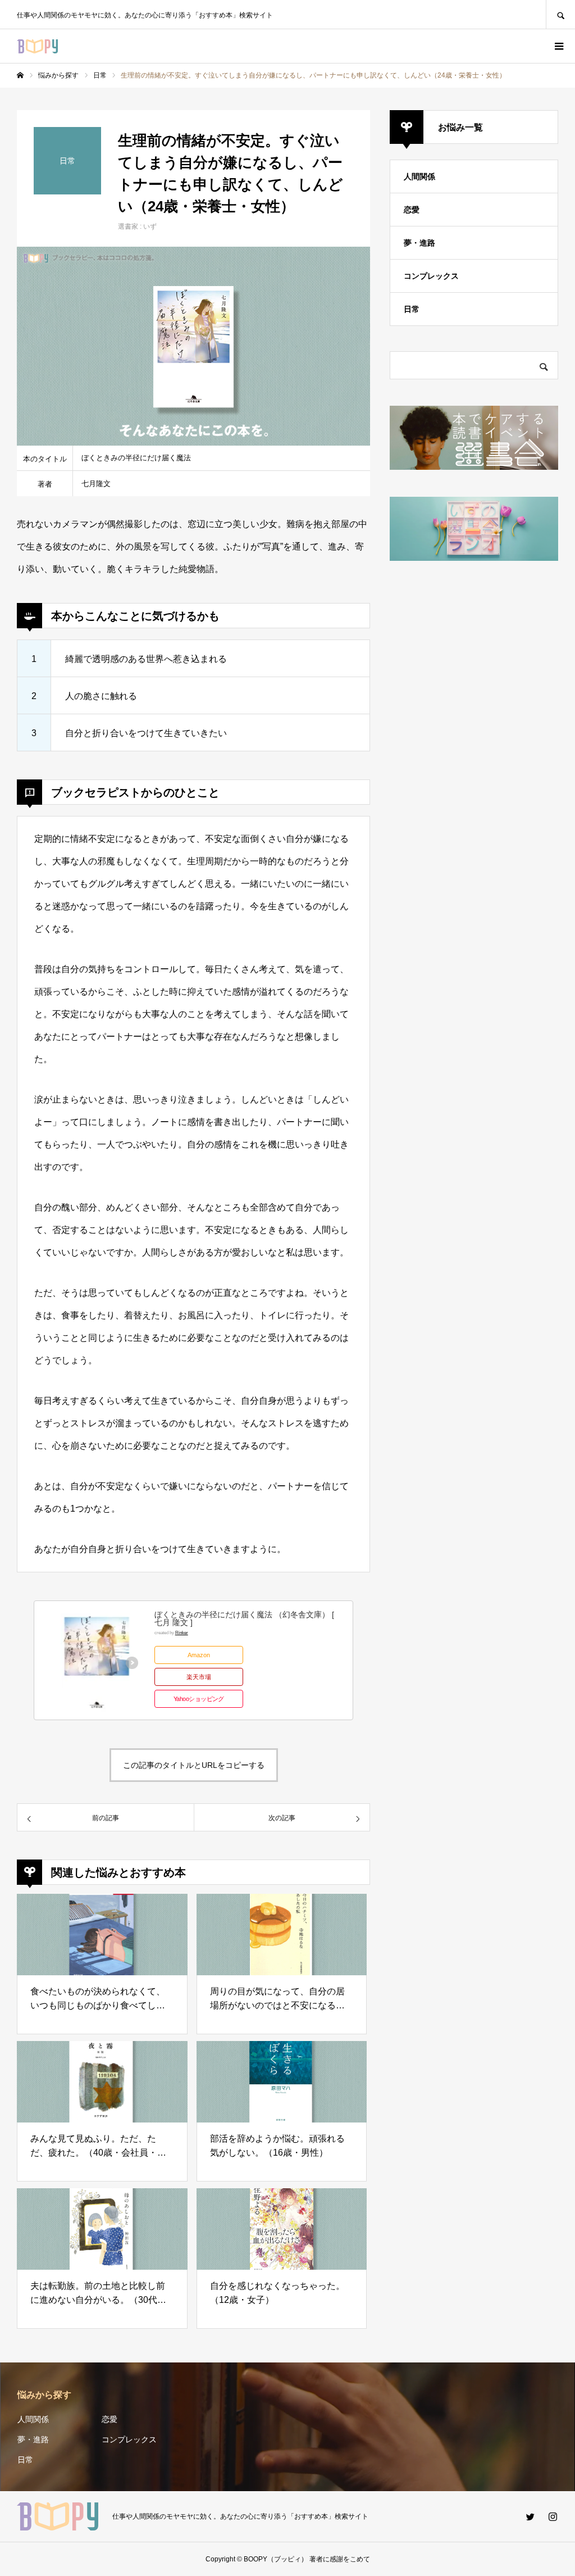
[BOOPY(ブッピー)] (37, 46)
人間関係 (419, 176)
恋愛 (412, 210)
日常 (412, 309)
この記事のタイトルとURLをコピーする (194, 1765)
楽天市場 (199, 1677)
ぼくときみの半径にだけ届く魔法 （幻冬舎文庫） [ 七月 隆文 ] (244, 1618)
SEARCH (560, 14)
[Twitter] (530, 2516)
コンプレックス (431, 276)
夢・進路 (419, 243)
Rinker (182, 1632)
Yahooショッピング (199, 1699)
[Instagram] (553, 2516)
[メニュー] (558, 46)
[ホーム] (20, 75)
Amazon (199, 1655)
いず (150, 226)
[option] (193, 346)
